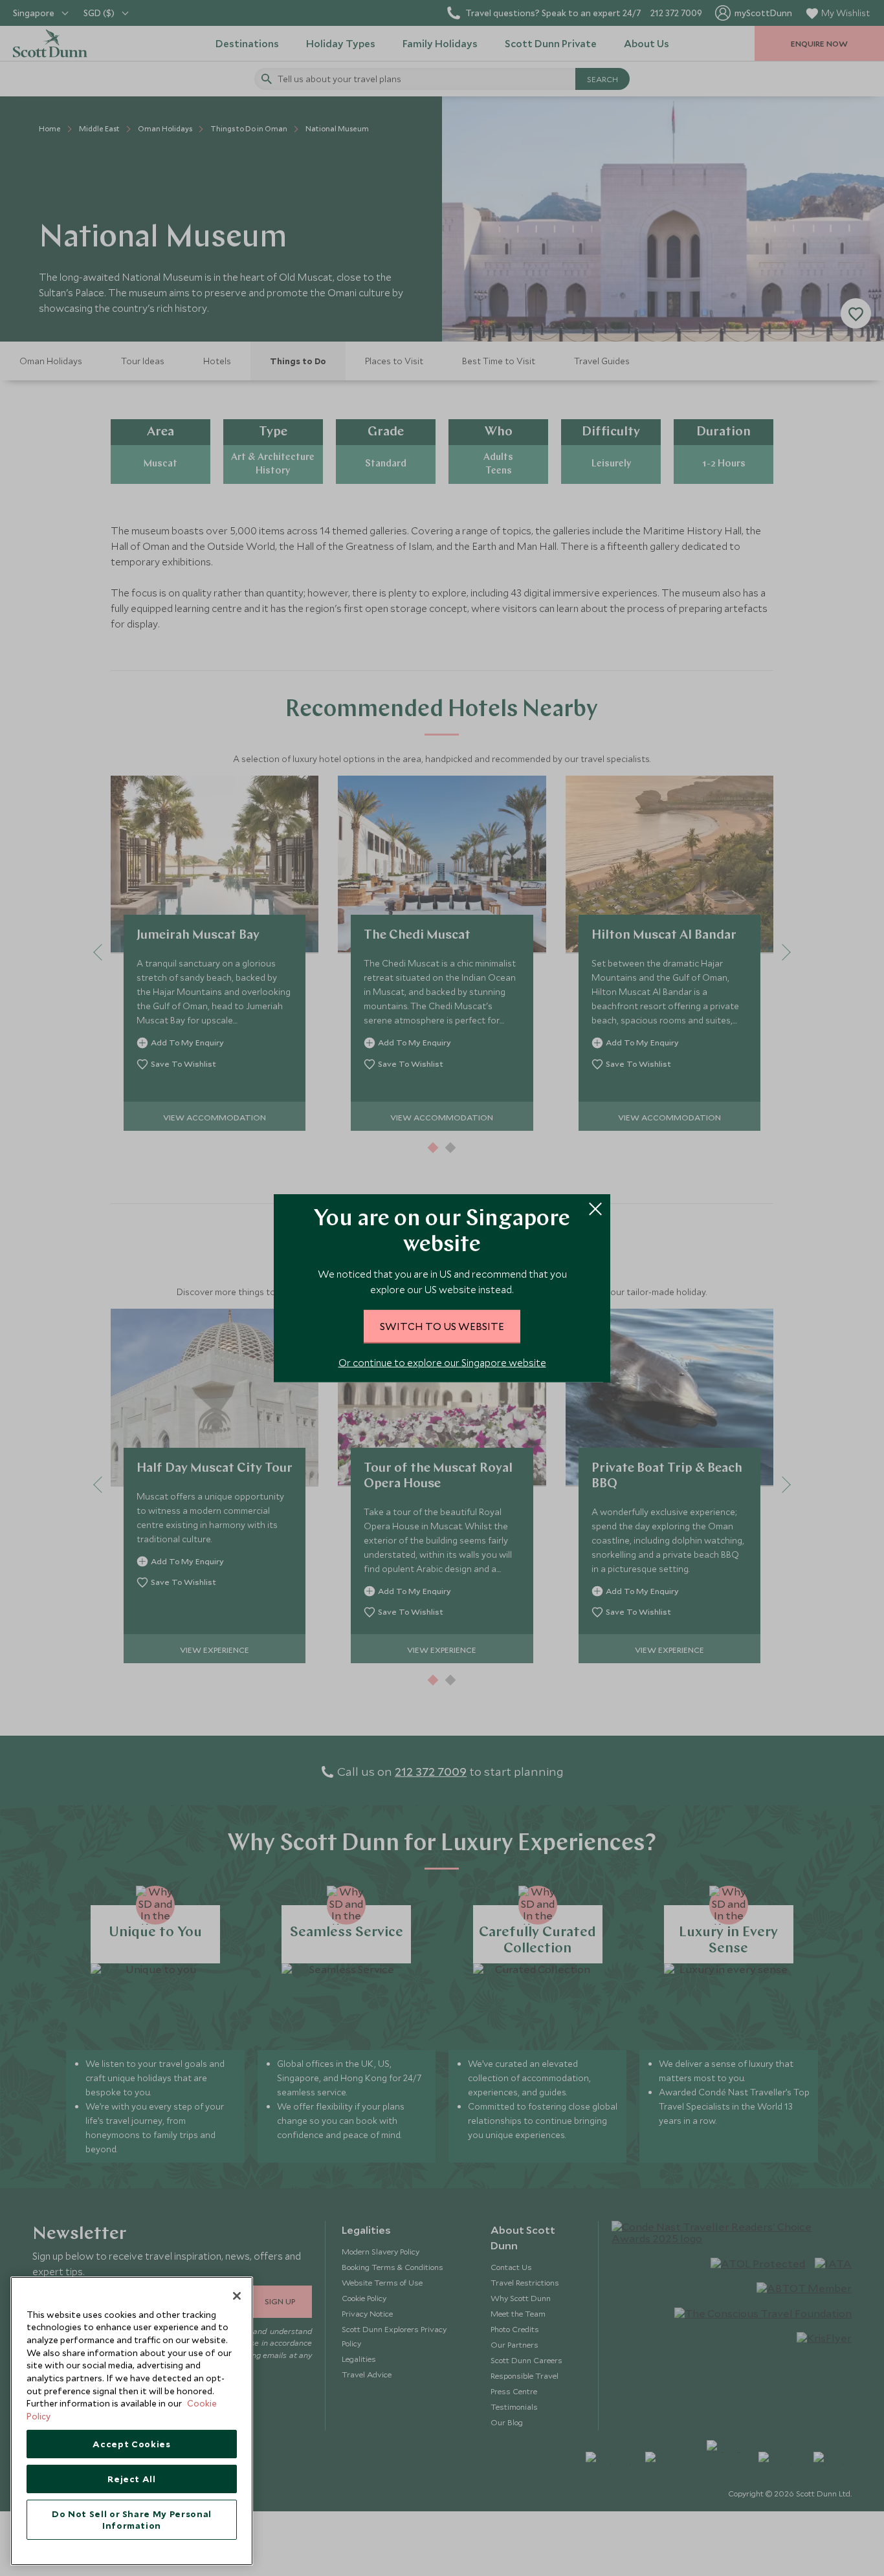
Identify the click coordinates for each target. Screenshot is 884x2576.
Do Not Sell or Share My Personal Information (132, 2520)
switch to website (442, 1326)
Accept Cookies (131, 2444)
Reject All (132, 2479)
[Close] (237, 2296)
